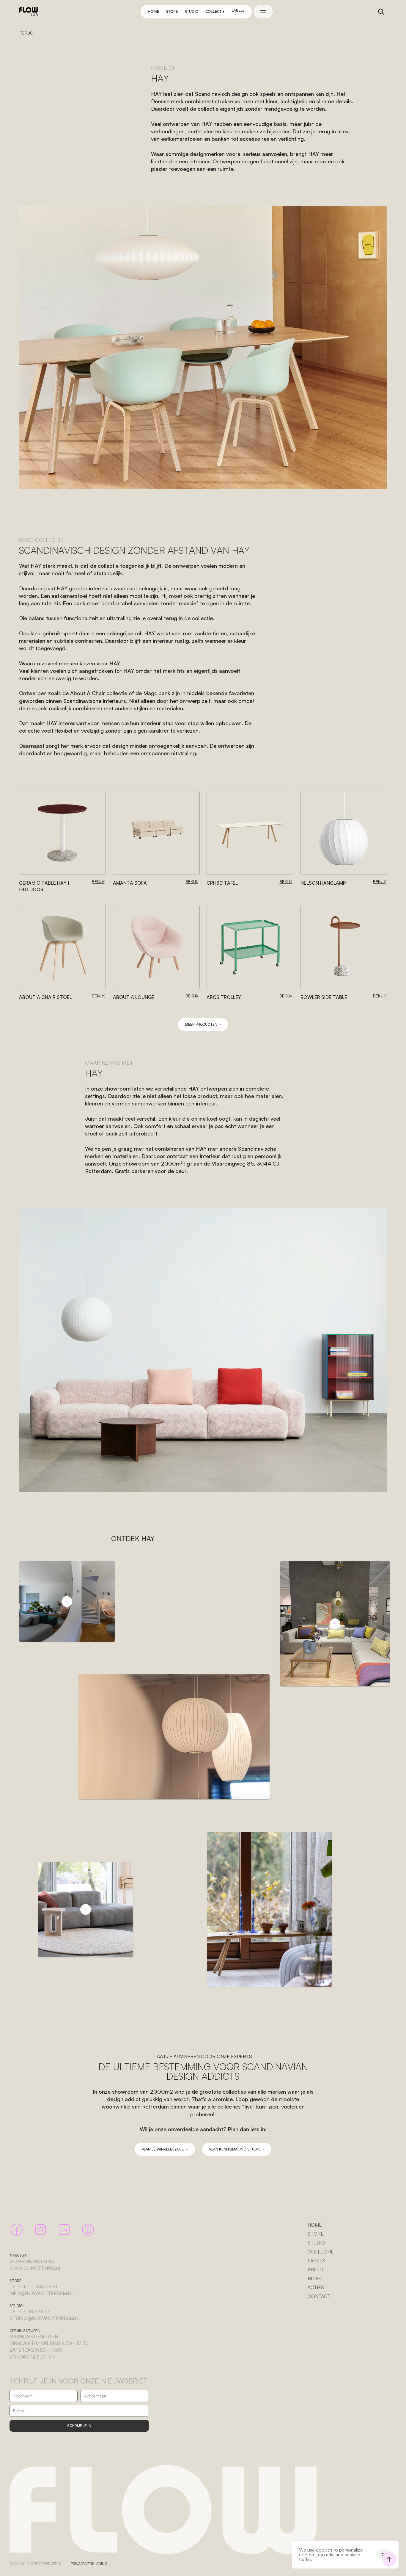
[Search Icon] (381, 12)
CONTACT (319, 2296)
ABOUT (316, 2270)
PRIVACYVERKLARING (89, 2564)
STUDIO (316, 2243)
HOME (315, 2225)
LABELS (316, 2261)
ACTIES (316, 2287)
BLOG (314, 2278)
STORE (316, 2234)
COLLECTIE (321, 2252)
